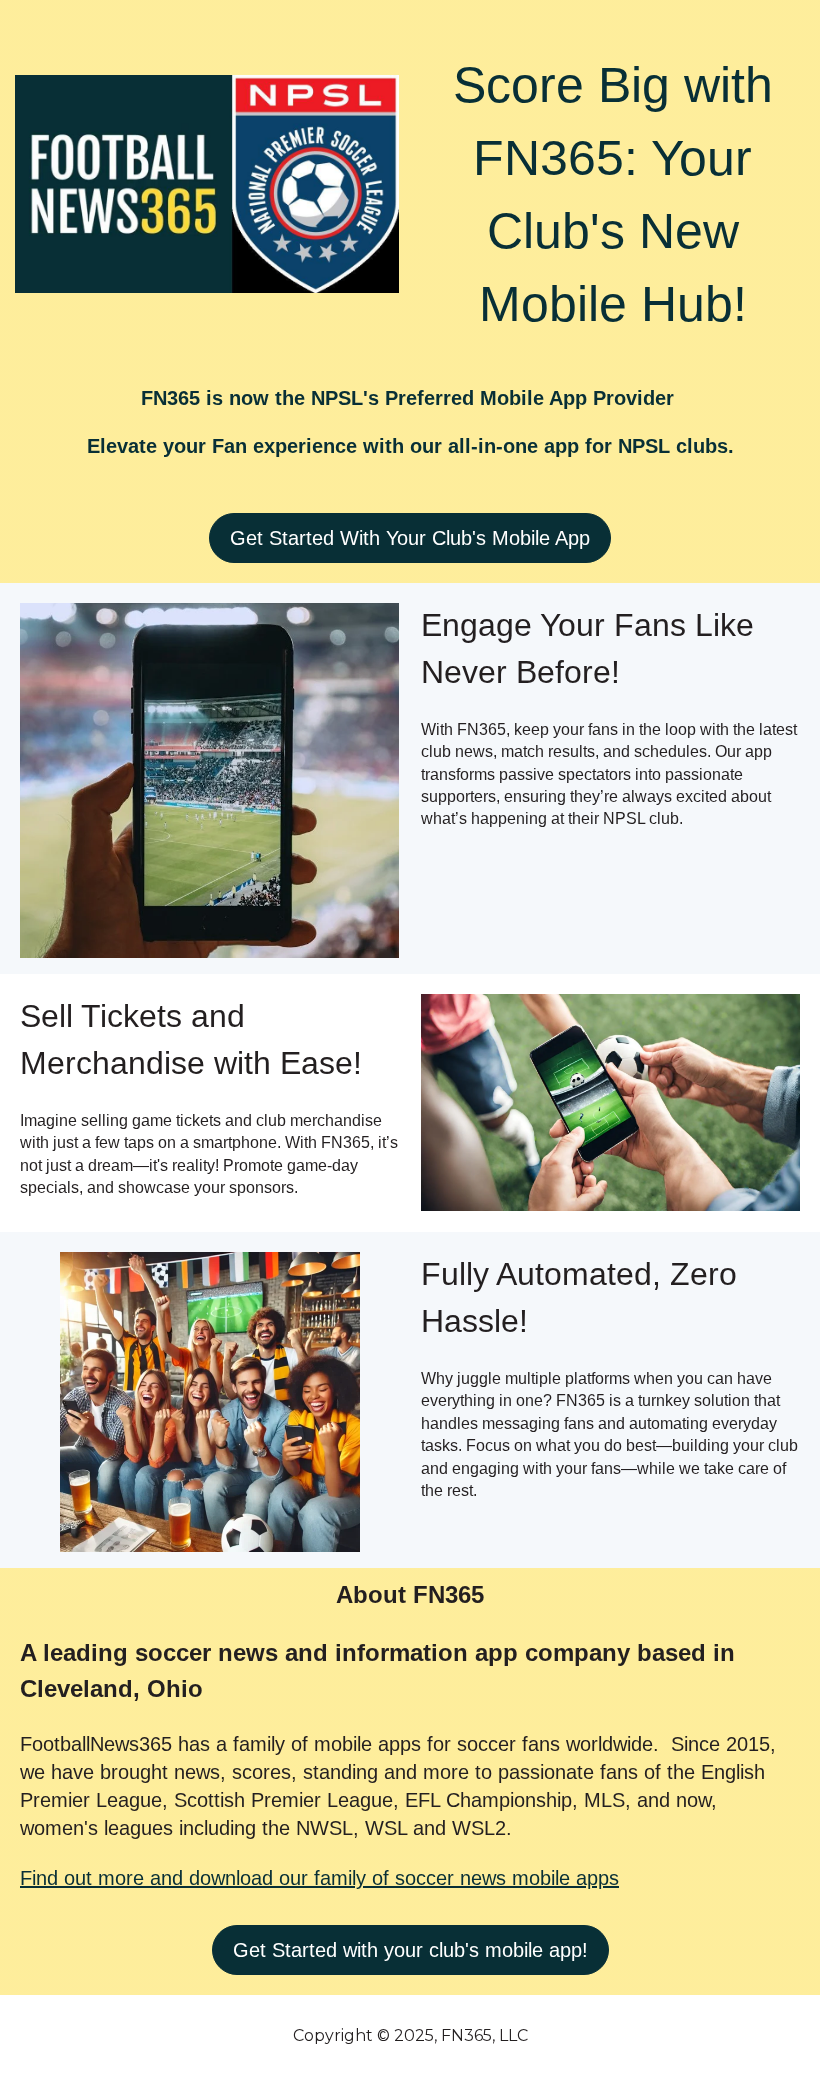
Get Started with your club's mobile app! (410, 1950)
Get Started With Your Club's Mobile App (410, 538)
